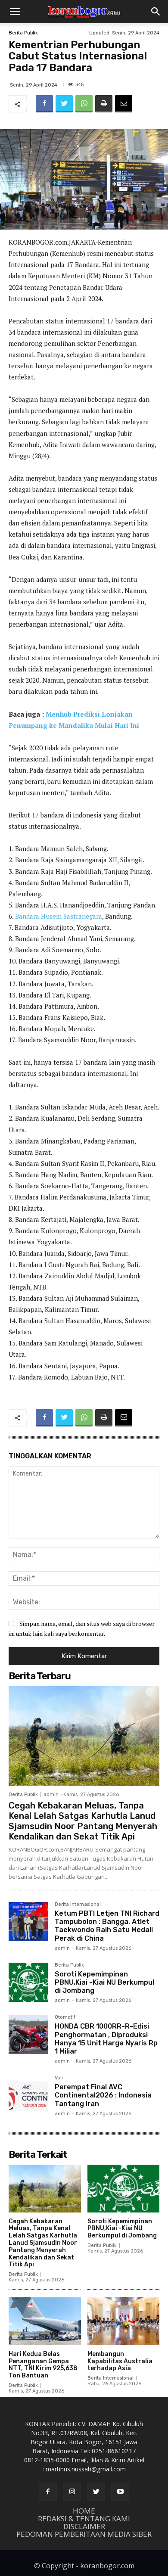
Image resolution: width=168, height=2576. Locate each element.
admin (51, 1794)
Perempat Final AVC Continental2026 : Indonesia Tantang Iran (103, 2095)
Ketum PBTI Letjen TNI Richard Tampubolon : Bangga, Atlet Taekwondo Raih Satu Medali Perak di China (107, 1926)
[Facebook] (44, 104)
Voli (59, 2078)
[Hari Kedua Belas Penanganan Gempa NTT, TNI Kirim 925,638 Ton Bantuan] (45, 2321)
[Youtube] (120, 2492)
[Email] (124, 104)
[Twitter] (64, 104)
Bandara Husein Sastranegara (59, 916)
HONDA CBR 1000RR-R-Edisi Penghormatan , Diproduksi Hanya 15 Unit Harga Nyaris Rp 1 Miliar (106, 2039)
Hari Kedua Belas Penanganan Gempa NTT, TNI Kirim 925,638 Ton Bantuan (43, 2365)
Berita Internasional (78, 1905)
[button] (15, 12)
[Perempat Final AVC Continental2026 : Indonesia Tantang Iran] (28, 2095)
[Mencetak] (104, 104)
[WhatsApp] (84, 104)
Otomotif (65, 2017)
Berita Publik (23, 33)
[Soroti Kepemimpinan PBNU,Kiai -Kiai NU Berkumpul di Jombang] (28, 1982)
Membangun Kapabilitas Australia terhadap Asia (120, 2361)
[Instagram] (72, 2492)
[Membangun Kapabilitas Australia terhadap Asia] (124, 2321)
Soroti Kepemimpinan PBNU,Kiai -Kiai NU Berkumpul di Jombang (104, 1982)
